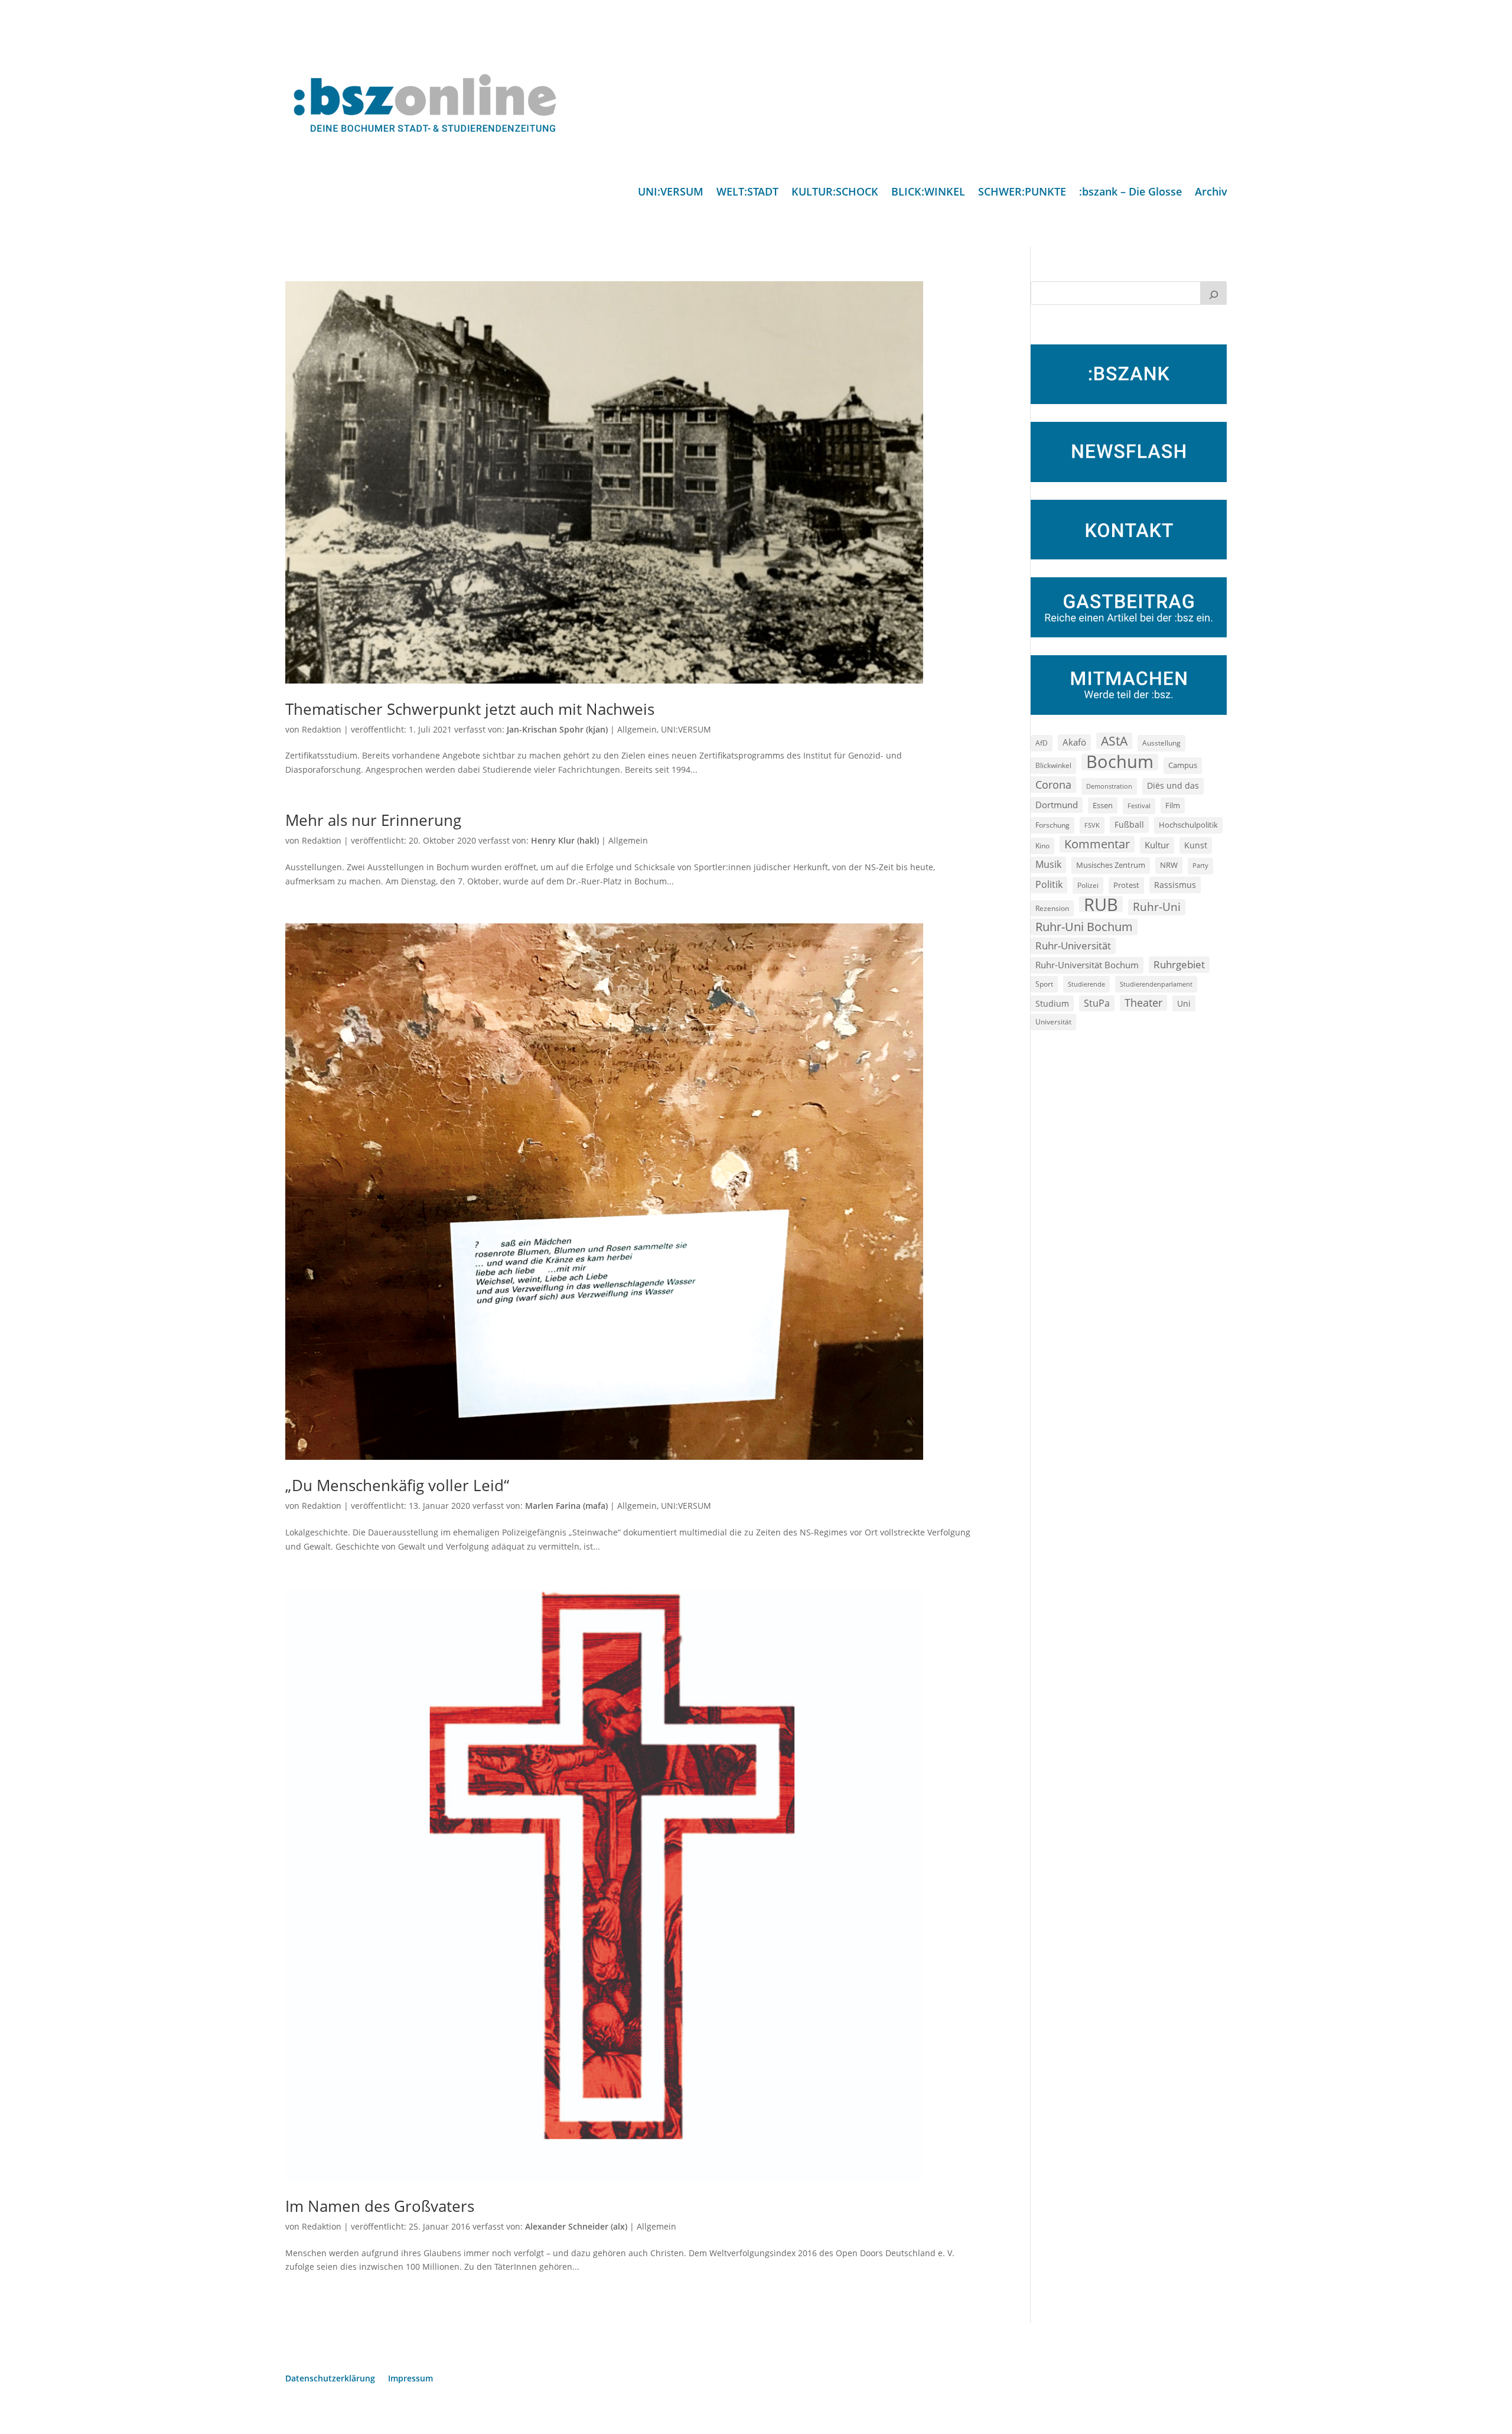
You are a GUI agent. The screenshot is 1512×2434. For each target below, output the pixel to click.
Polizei (1088, 885)
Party (1200, 865)
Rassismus (1175, 885)
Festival (1139, 806)
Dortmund (1057, 805)
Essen (1103, 806)
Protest (1126, 885)
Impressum (410, 2379)
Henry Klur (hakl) (565, 840)
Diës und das (1173, 786)
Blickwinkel (1053, 765)
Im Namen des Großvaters (380, 2206)
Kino (1042, 845)
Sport (1044, 984)
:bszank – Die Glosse (1130, 193)
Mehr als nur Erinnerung (373, 820)
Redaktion (322, 729)
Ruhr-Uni (1157, 907)
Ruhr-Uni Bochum (1084, 927)
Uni (1184, 1003)
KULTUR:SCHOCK (835, 193)
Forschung (1052, 825)
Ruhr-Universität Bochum (1087, 965)
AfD (1042, 743)
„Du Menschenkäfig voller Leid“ (397, 1485)
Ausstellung (1161, 743)
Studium (1052, 1003)
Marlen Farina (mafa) (566, 1506)
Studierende (1086, 984)
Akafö (1074, 742)
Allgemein (637, 729)
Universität (1053, 1021)
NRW (1169, 865)
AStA (1114, 741)
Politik (1049, 884)
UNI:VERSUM (671, 193)
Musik (1048, 864)
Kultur (1157, 845)
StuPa (1097, 1003)
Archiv (1211, 193)
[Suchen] (1214, 293)
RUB (1101, 904)
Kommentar (1097, 844)
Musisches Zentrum (1111, 865)
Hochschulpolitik (1188, 825)
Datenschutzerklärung (330, 2379)
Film (1173, 805)
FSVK (1092, 825)
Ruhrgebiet (1179, 964)
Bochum (1120, 762)
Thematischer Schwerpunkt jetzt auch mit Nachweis (470, 709)
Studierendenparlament (1156, 984)
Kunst (1196, 845)
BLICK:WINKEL (928, 193)
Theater (1143, 1003)
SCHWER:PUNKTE (1022, 193)
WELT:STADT (747, 193)
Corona (1053, 784)
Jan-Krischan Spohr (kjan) (557, 729)
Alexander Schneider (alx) (576, 2226)
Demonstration (1109, 786)
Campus (1183, 765)
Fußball (1129, 824)
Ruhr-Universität (1073, 945)
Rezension (1052, 908)
